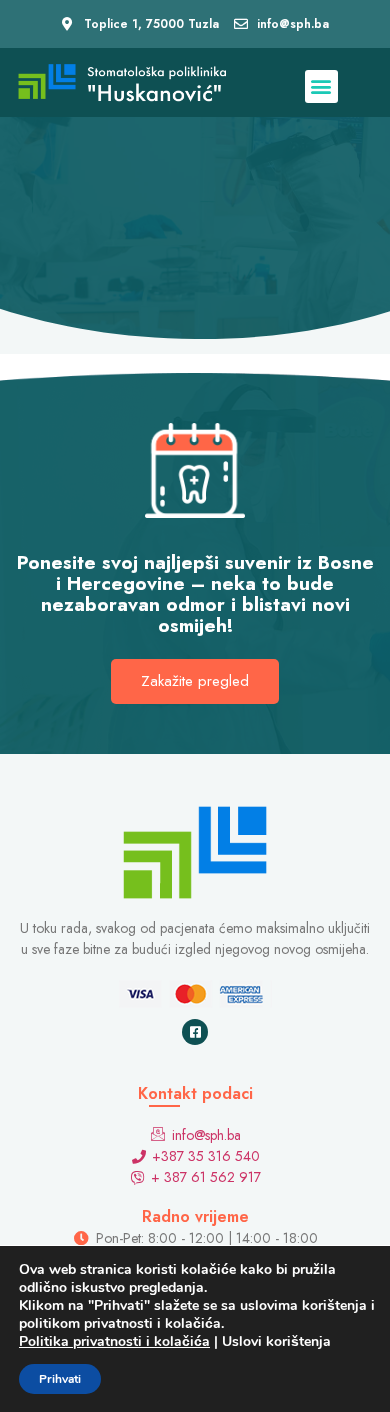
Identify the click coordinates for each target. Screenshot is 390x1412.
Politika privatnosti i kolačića (114, 1341)
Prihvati (60, 1379)
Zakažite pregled (195, 681)
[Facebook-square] (195, 1032)
